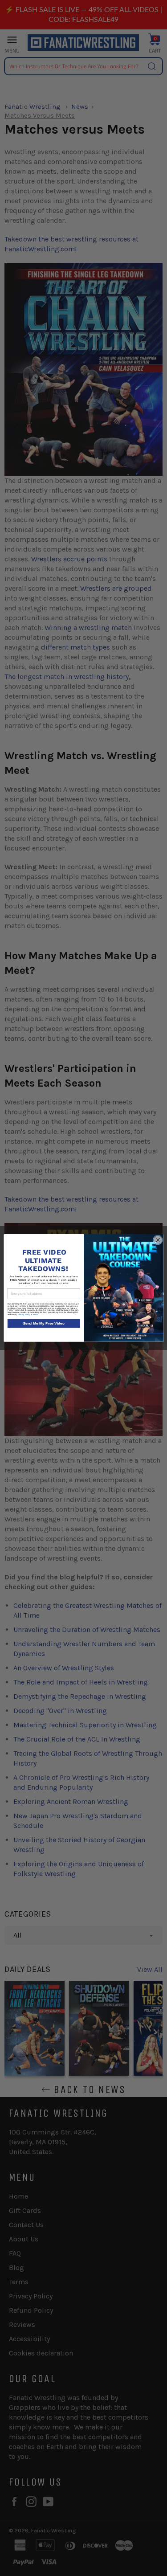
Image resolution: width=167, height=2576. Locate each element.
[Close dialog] (158, 1240)
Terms (35, 1315)
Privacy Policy (24, 1315)
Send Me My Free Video (43, 1324)
